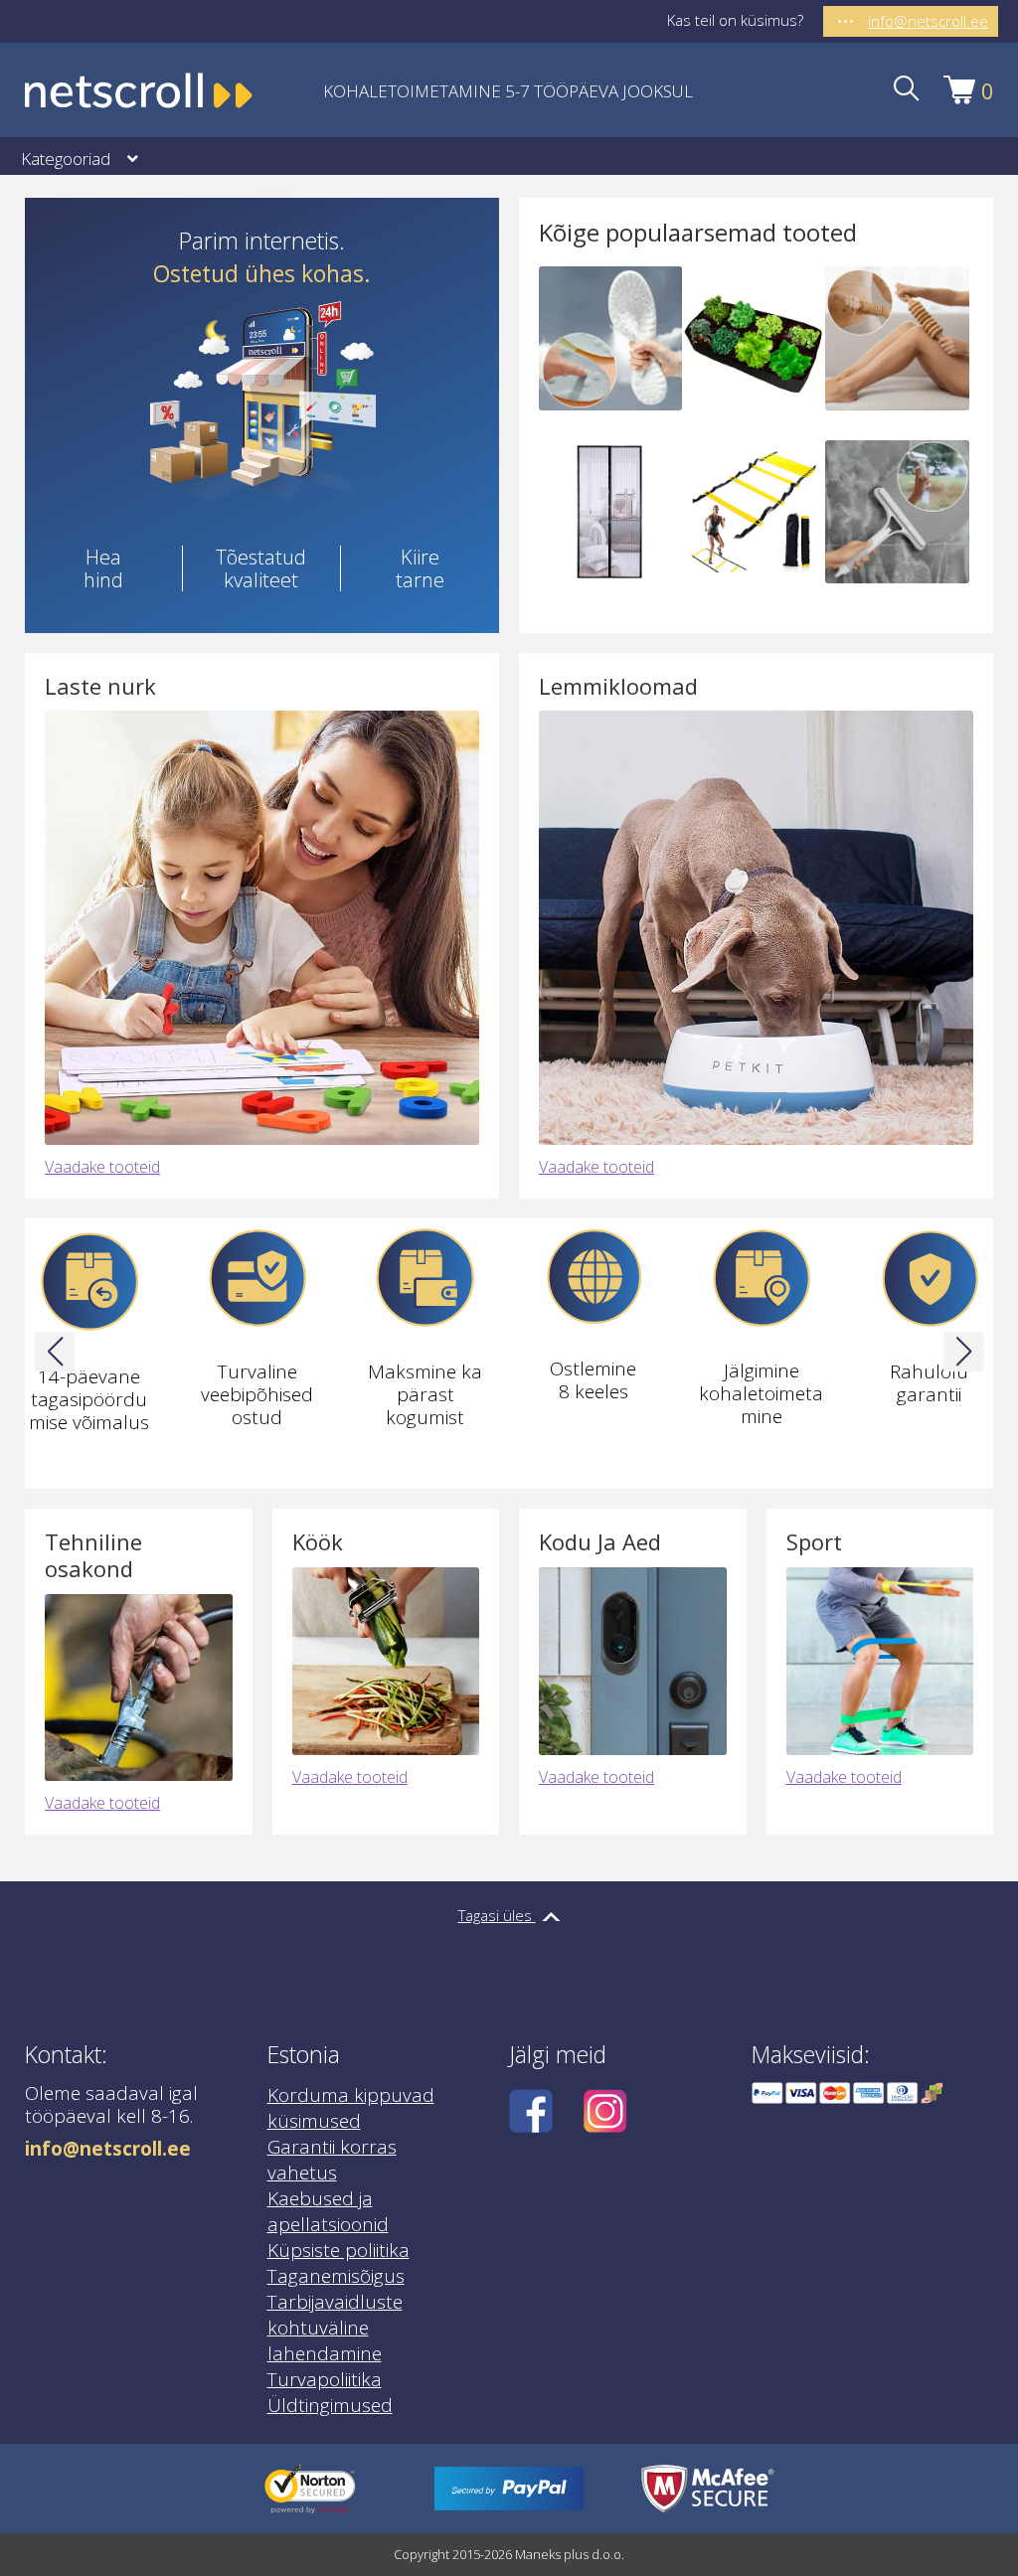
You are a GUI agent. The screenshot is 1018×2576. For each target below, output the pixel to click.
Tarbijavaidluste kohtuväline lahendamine (335, 2328)
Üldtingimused (330, 2405)
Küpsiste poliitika (339, 2250)
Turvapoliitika (325, 2379)
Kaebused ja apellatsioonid (328, 2211)
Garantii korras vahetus (332, 2160)
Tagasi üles (497, 1915)
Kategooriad (66, 159)
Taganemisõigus (336, 2276)
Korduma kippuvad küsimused (351, 2108)
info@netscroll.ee (108, 2149)
